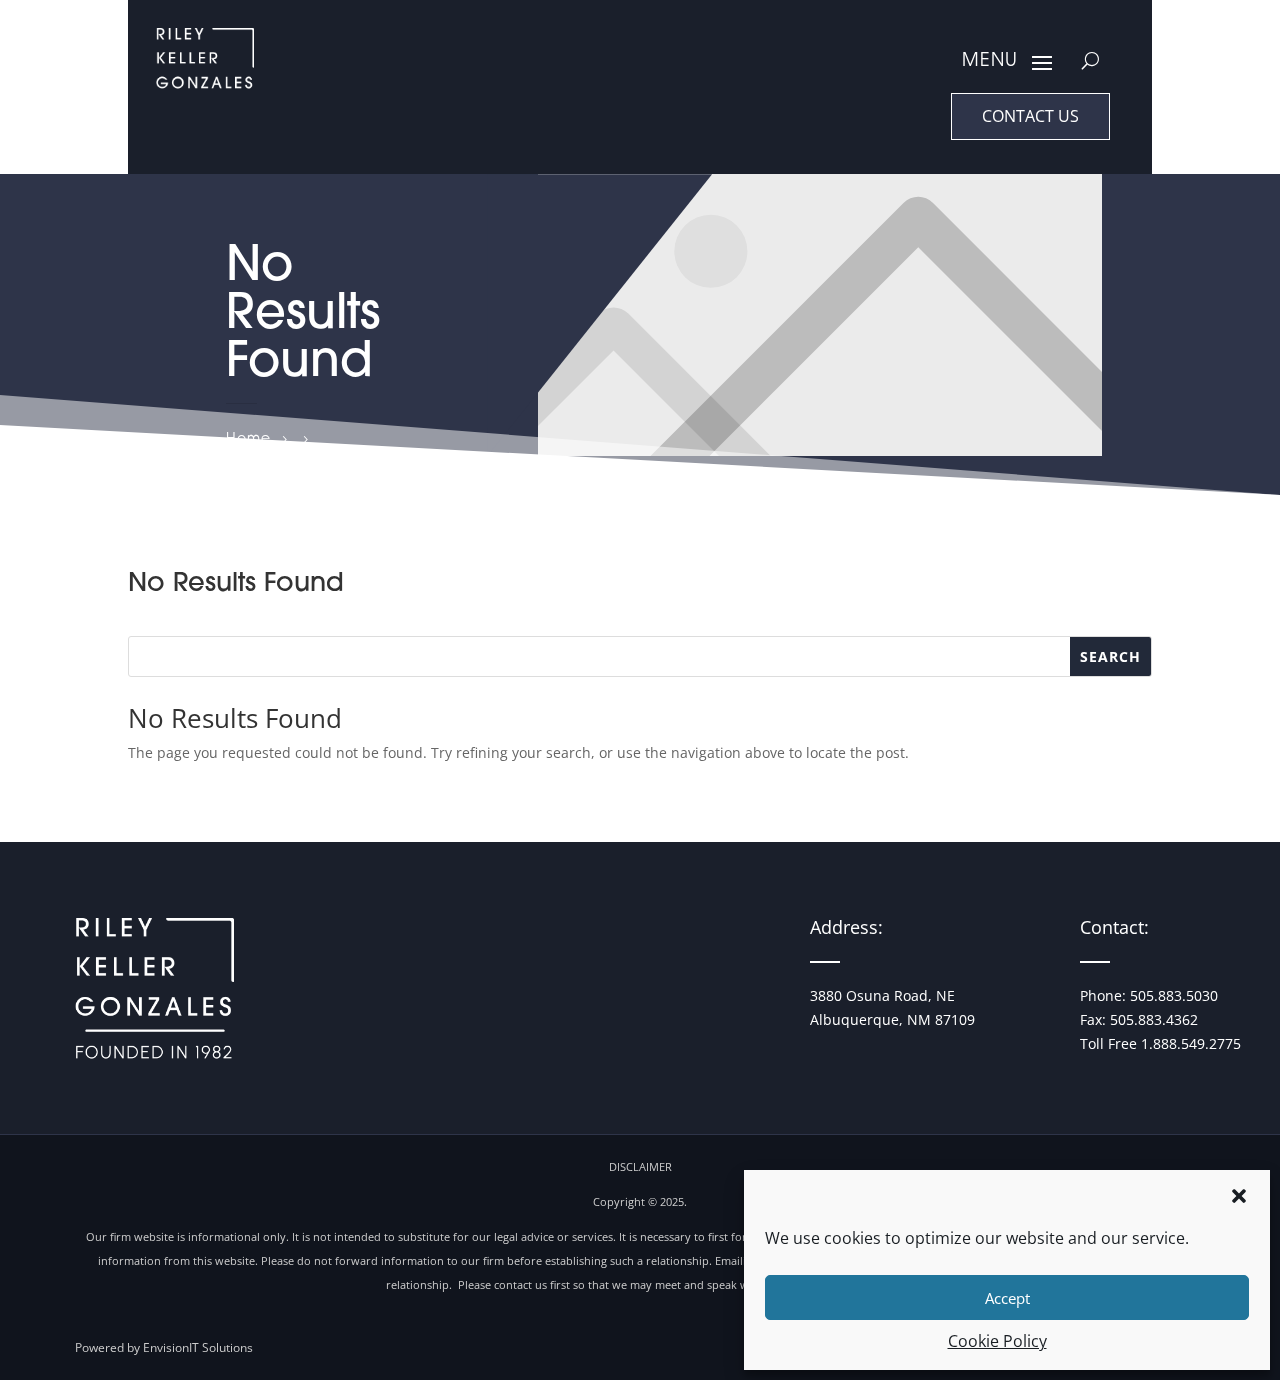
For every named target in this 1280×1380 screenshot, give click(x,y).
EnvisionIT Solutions (198, 1347)
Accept (1007, 1298)
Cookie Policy (997, 1341)
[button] (1239, 1196)
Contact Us (1030, 116)
